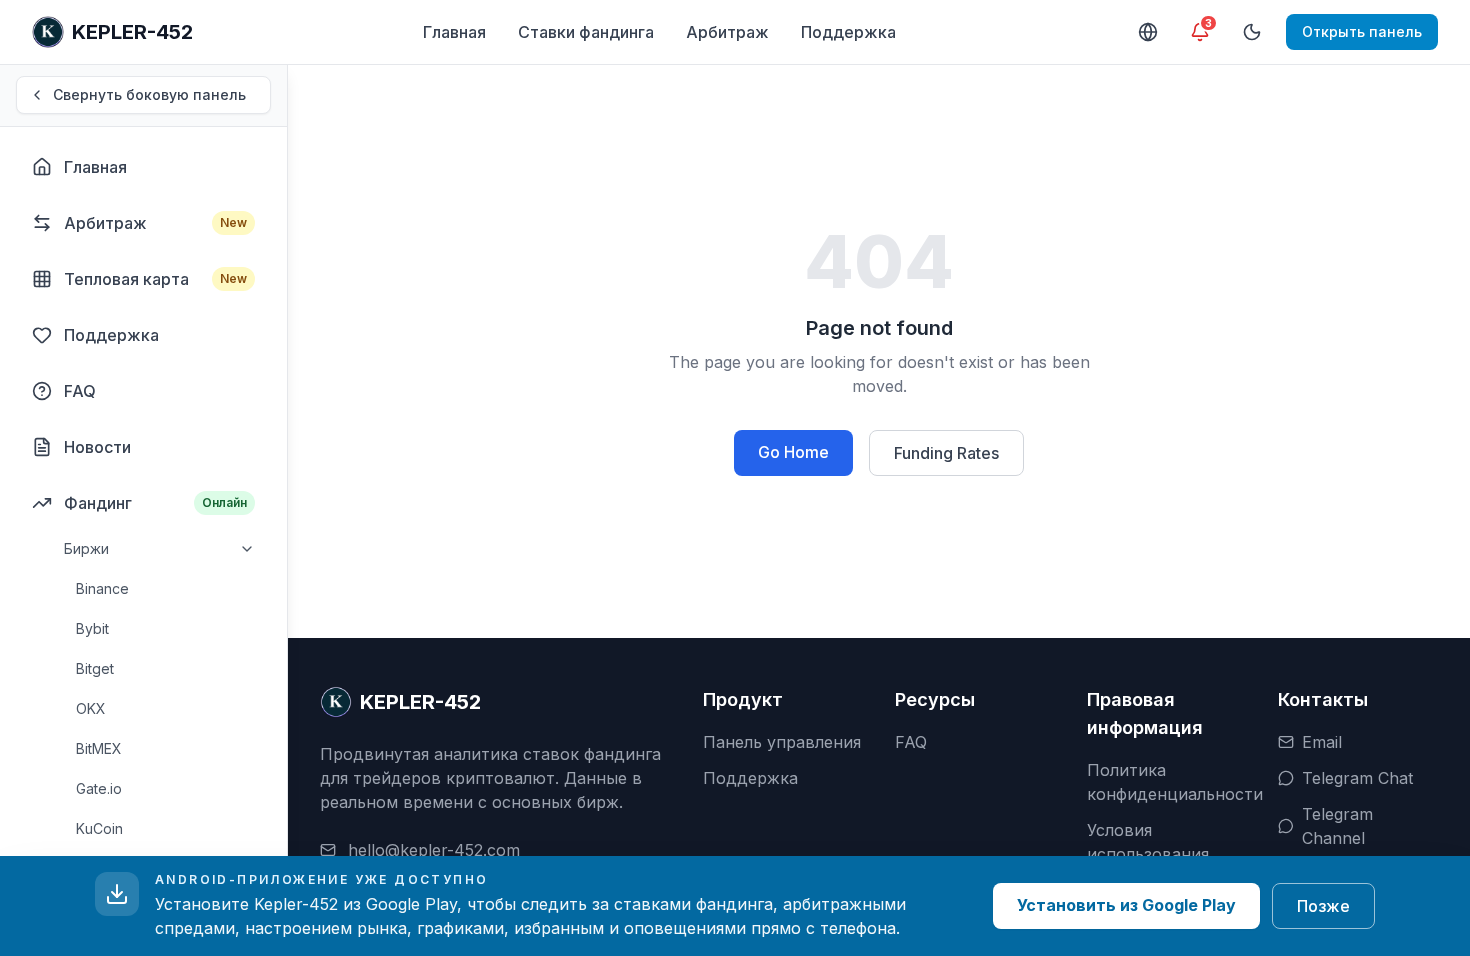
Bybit (92, 628)
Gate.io (99, 788)
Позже (1323, 906)
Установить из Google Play (1126, 905)
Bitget (95, 668)
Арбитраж (727, 32)
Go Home (793, 452)
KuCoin (99, 828)
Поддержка (848, 32)
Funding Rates (946, 453)
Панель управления (782, 742)
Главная (454, 32)
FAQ (911, 742)
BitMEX (99, 748)
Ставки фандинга (586, 32)
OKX (91, 708)
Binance (102, 588)
